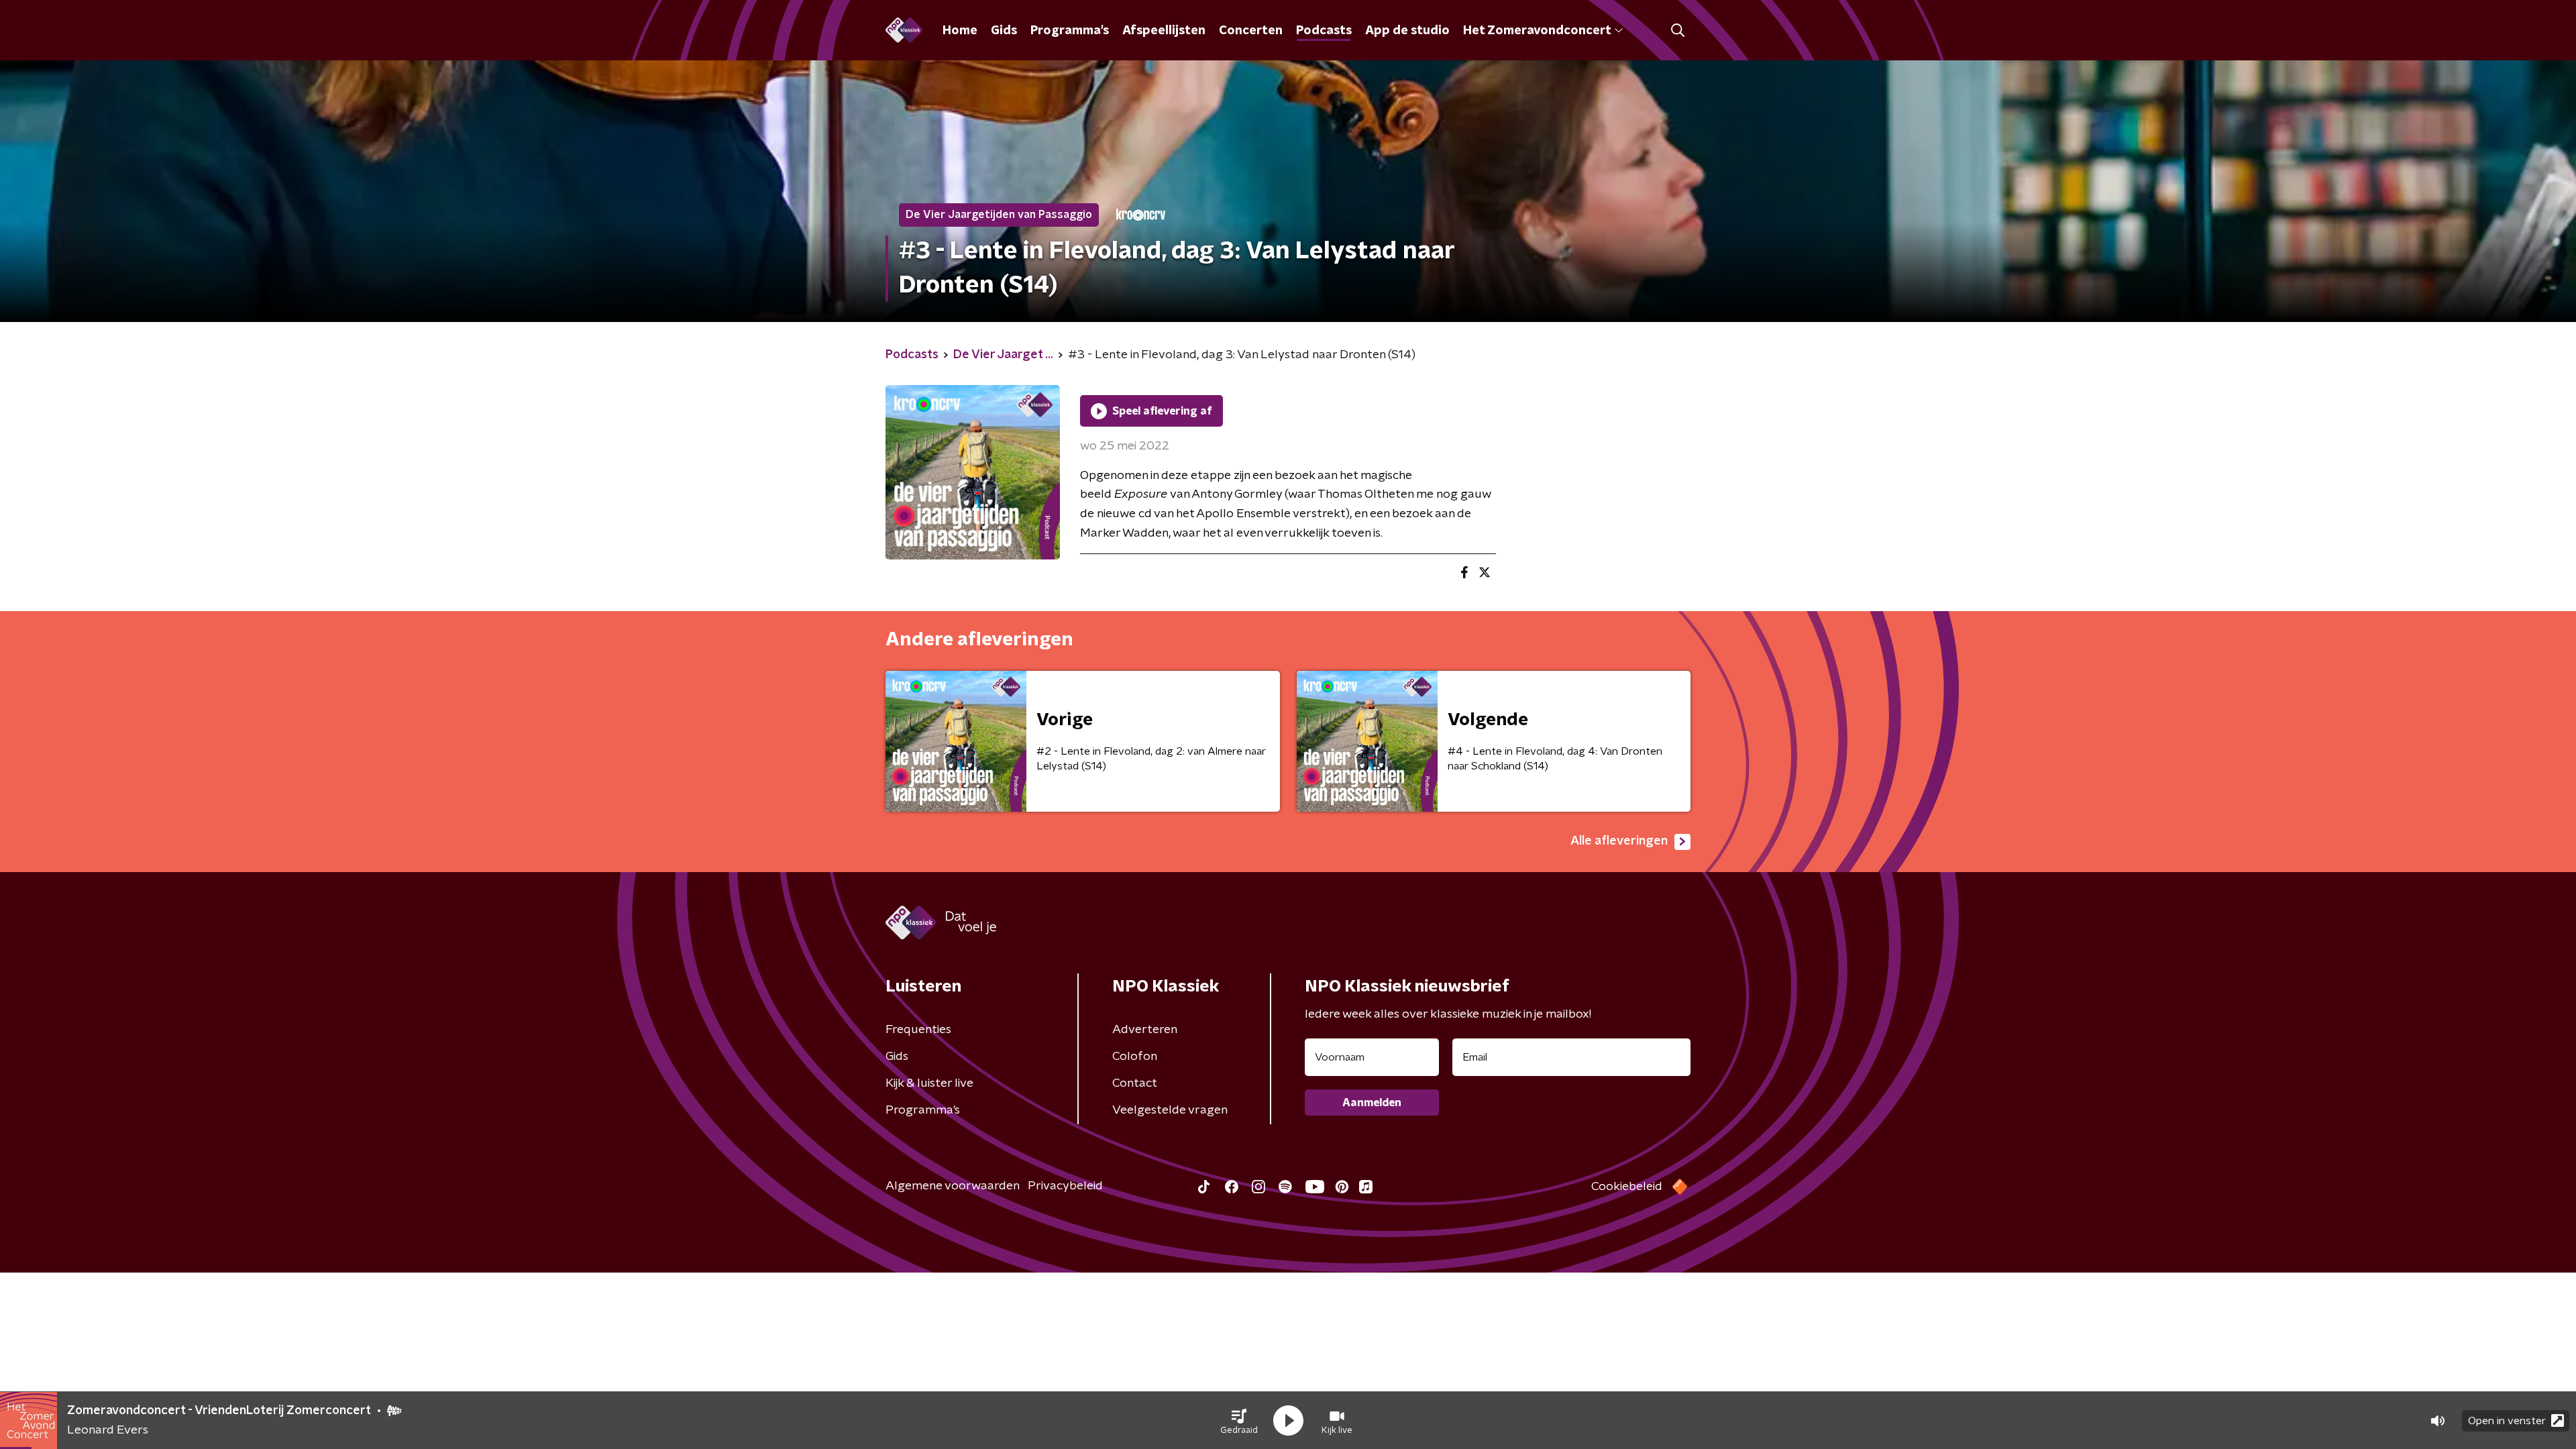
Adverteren (1145, 1030)
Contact (1135, 1083)
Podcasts (1324, 31)
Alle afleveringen (1619, 841)
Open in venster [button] (2507, 1421)
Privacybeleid (1065, 1186)
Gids (1004, 31)
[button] (1239, 1421)
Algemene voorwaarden (953, 1186)
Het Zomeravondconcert (1537, 31)
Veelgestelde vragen (1170, 1110)
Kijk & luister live (929, 1083)
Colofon (1135, 1057)
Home (960, 31)
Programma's (1070, 31)
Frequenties (918, 1030)
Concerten (1251, 31)
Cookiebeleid (1627, 1187)
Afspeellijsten (1164, 31)
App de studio (1407, 31)
